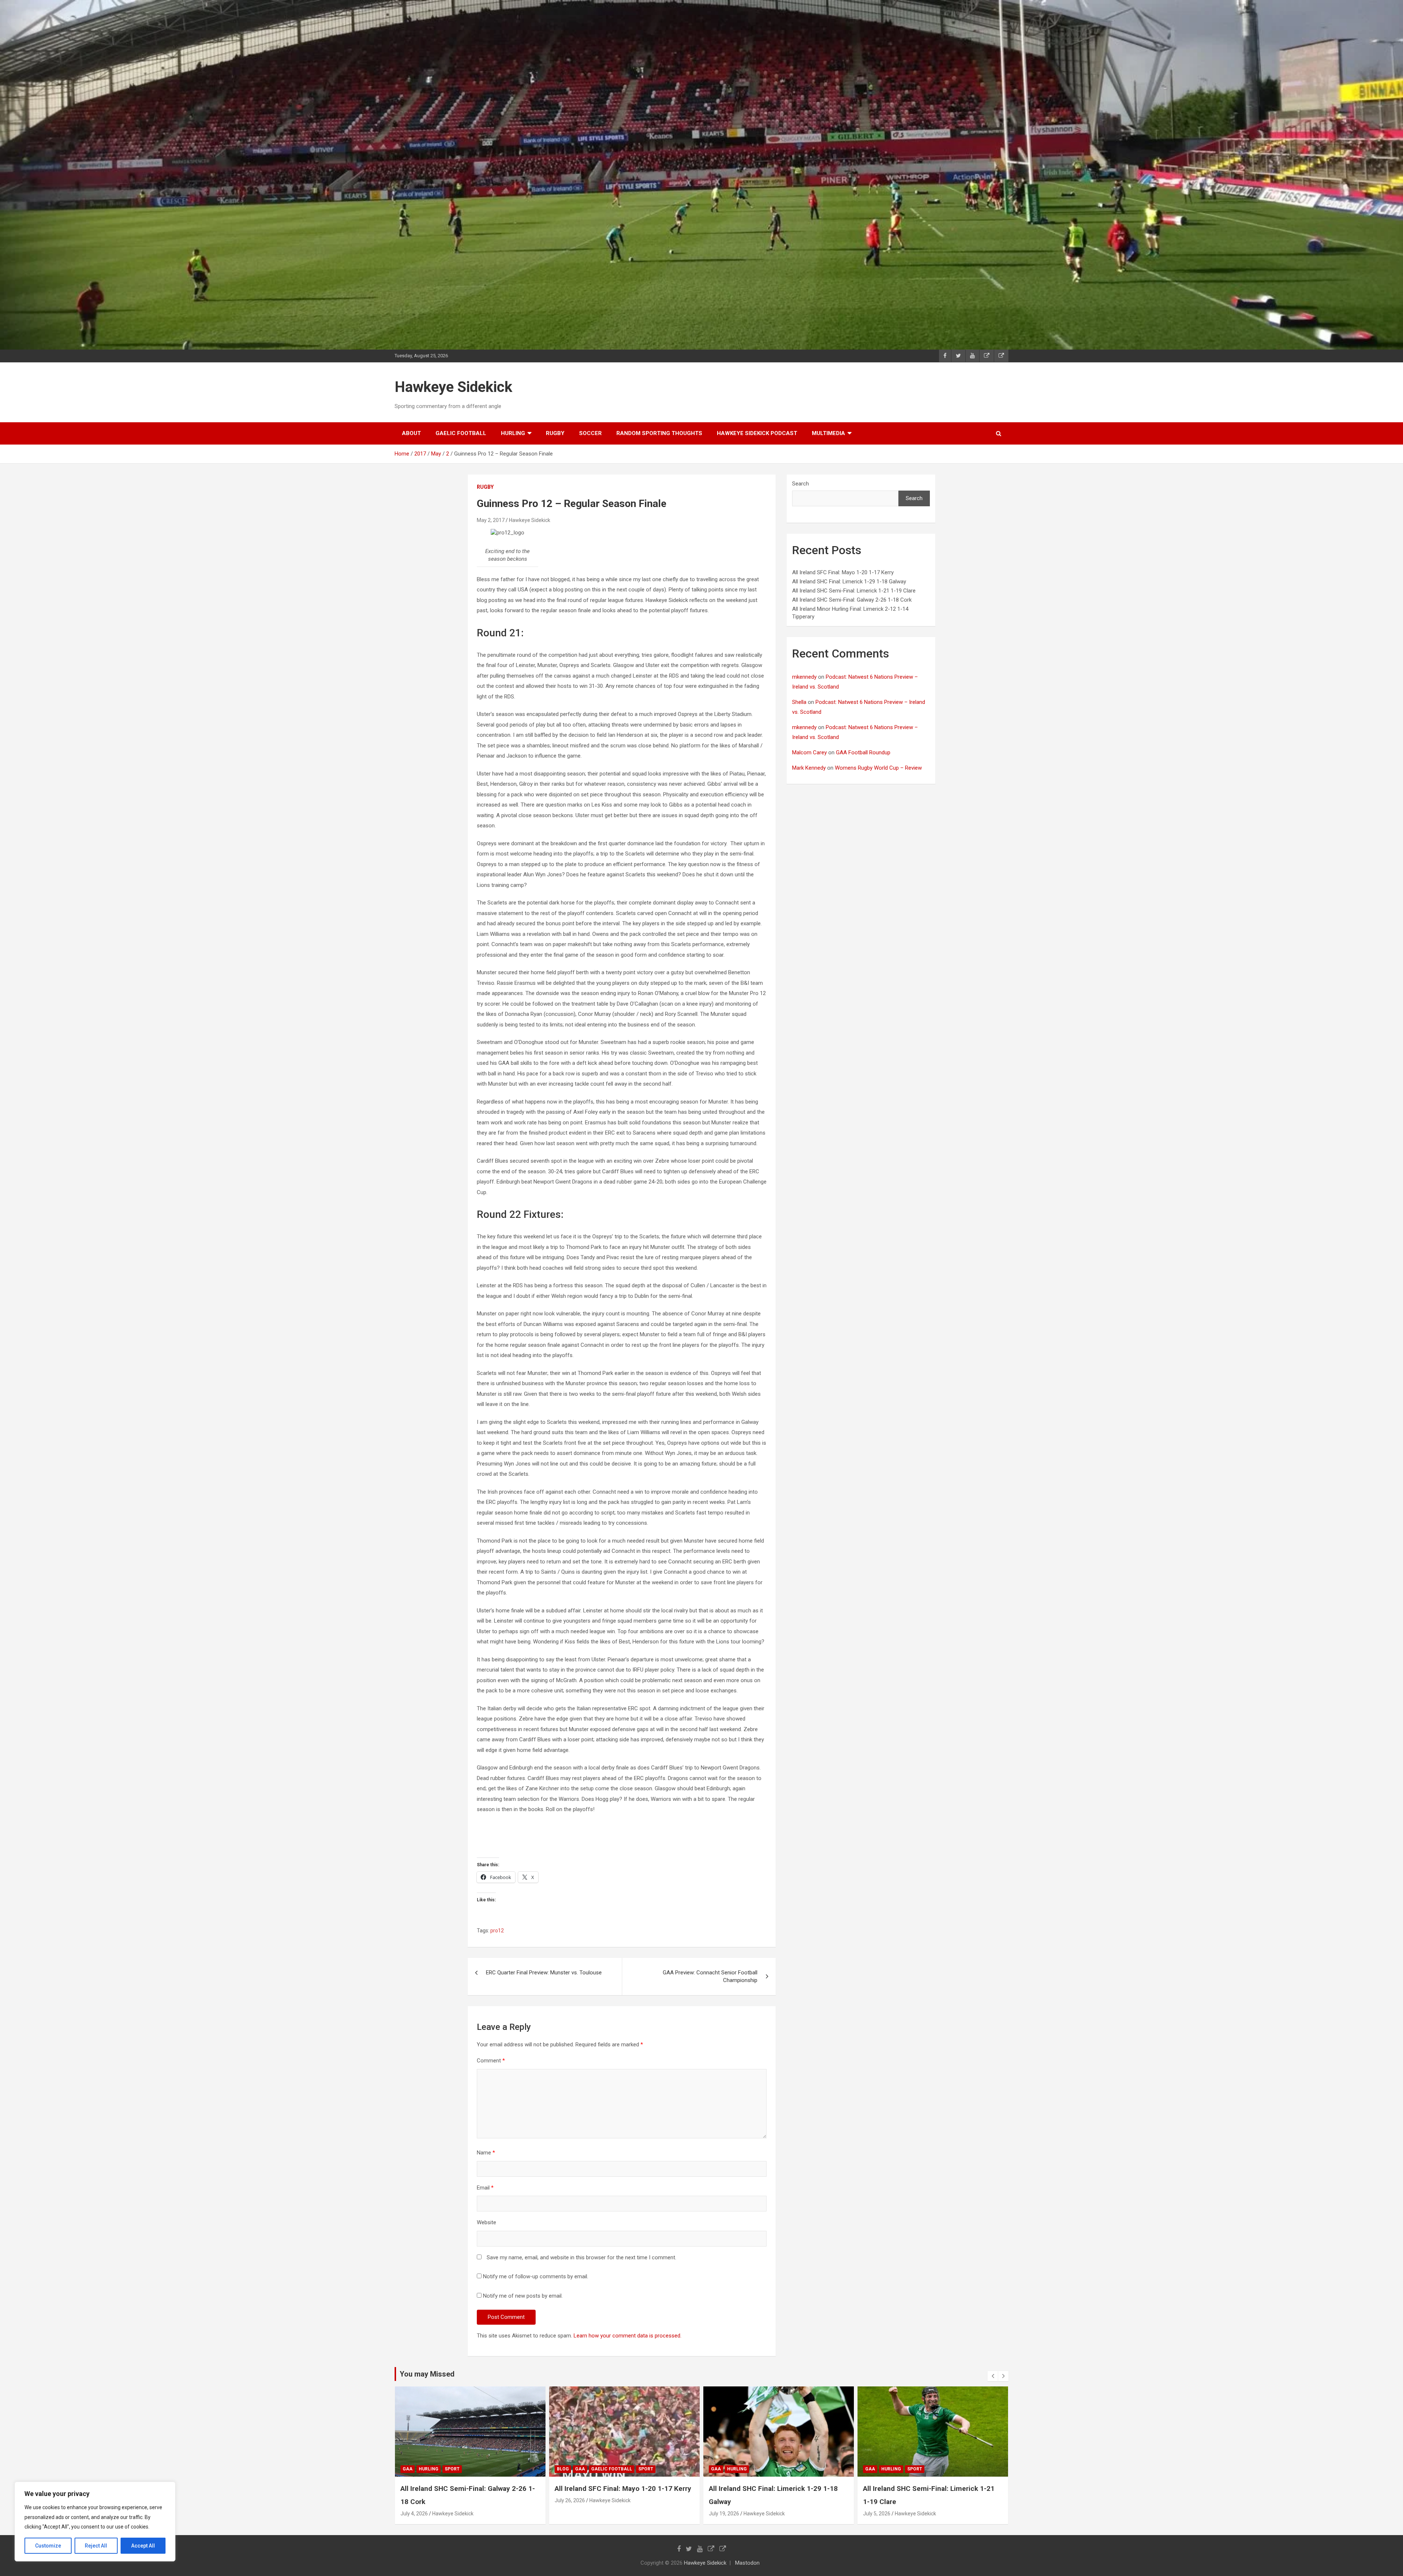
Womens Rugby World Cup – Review (878, 768)
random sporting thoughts (659, 433)
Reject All (96, 2546)
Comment (491, 2061)
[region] (95, 2522)
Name (486, 2153)
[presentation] (993, 2376)
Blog (871, 2469)
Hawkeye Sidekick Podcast (757, 433)
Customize (48, 2546)
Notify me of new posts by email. (523, 2296)
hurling (513, 433)
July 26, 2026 (878, 2500)
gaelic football (461, 433)
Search (801, 484)
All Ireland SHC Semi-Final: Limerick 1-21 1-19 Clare (854, 591)
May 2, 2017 (491, 520)
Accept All (143, 2546)
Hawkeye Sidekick (453, 387)
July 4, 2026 (723, 2514)
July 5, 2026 (568, 2514)
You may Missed (427, 2374)
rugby (555, 433)
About (411, 433)
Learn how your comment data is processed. (628, 2336)
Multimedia (828, 433)
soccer (590, 433)
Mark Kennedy (809, 768)
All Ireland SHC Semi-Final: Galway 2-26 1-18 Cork (852, 600)
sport (606, 2469)
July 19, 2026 (416, 2514)
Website (486, 2222)
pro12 (497, 1931)
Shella (799, 702)
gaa (408, 2469)
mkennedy (804, 677)
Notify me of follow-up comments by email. (536, 2276)
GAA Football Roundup (863, 752)
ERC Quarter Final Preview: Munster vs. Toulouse (544, 1973)
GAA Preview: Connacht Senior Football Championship (710, 1976)
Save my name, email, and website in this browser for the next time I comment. (581, 2257)
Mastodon (747, 2563)
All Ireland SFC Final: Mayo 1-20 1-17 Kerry (843, 572)
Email (485, 2188)
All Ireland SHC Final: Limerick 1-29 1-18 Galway (849, 582)
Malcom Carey (809, 752)
